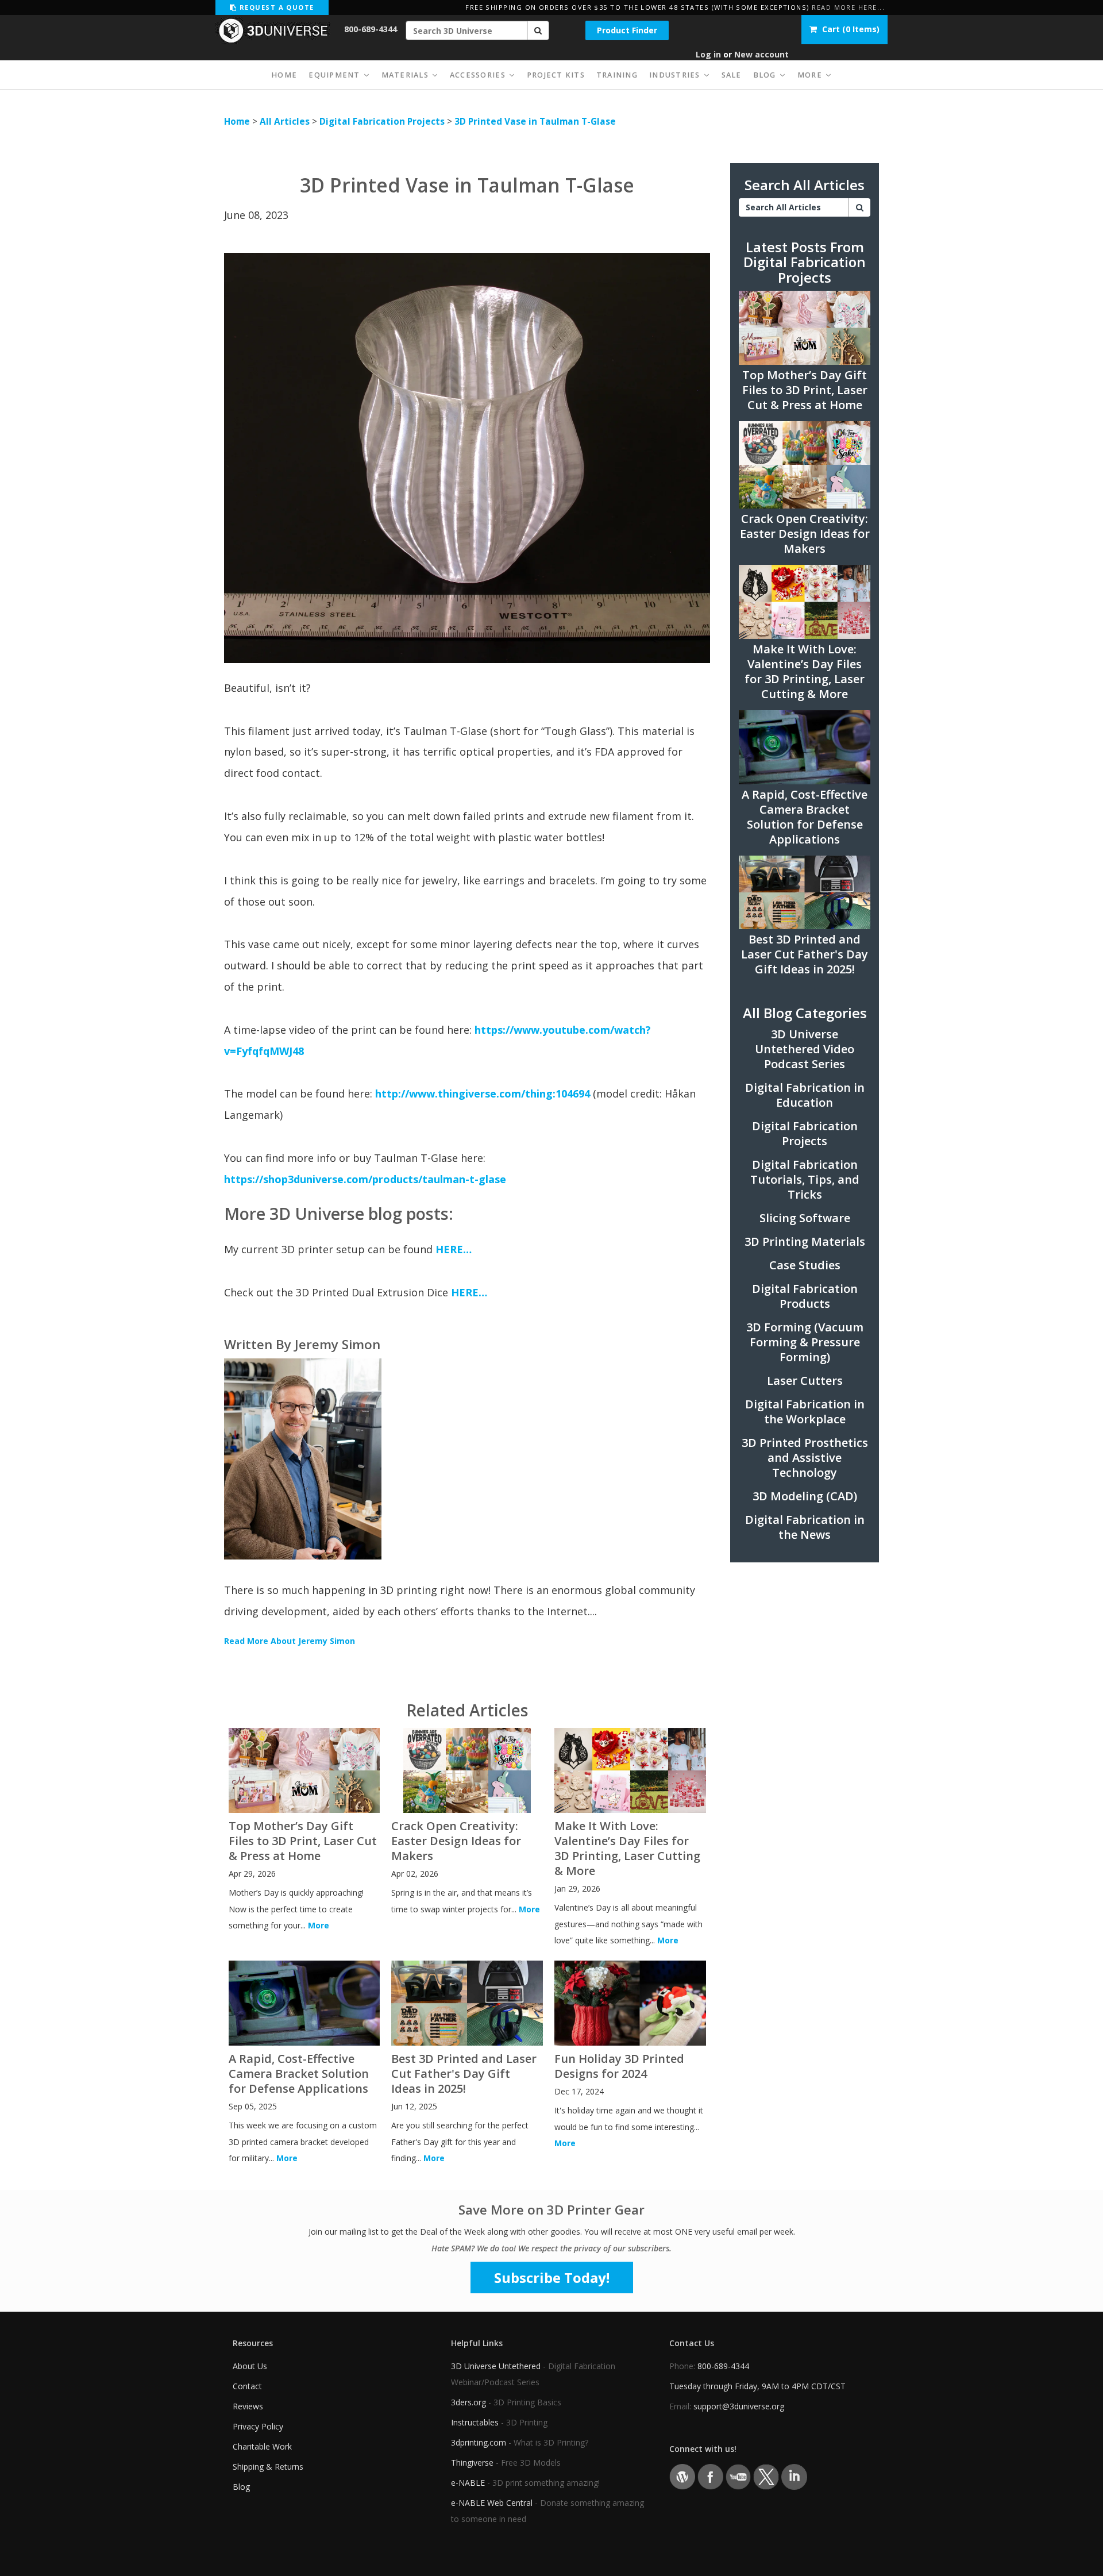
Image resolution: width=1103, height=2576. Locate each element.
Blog (241, 2487)
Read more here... (848, 7)
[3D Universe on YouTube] (738, 2476)
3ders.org (468, 2402)
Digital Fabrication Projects (382, 122)
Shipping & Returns (268, 2467)
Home (237, 122)
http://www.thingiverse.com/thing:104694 (483, 1093)
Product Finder (627, 30)
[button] (538, 30)
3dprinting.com (479, 2442)
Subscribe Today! (552, 2277)
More (319, 1925)
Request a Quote (275, 7)
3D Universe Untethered (496, 2366)
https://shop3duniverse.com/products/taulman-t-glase (365, 1179)
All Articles (285, 122)
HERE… (454, 1249)
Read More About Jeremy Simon (290, 1641)
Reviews (248, 2406)
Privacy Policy (258, 2426)
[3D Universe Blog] (682, 2476)
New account (761, 54)
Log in (708, 54)
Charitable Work (262, 2446)
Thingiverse (472, 2463)
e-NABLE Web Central (492, 2503)
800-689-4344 (371, 29)
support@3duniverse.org (739, 2406)
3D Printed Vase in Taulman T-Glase (535, 122)
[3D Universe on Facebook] (710, 2476)
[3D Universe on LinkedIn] (794, 2476)
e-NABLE (468, 2483)
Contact (247, 2386)
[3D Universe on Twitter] (766, 2476)
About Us (250, 2366)
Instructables (475, 2422)
